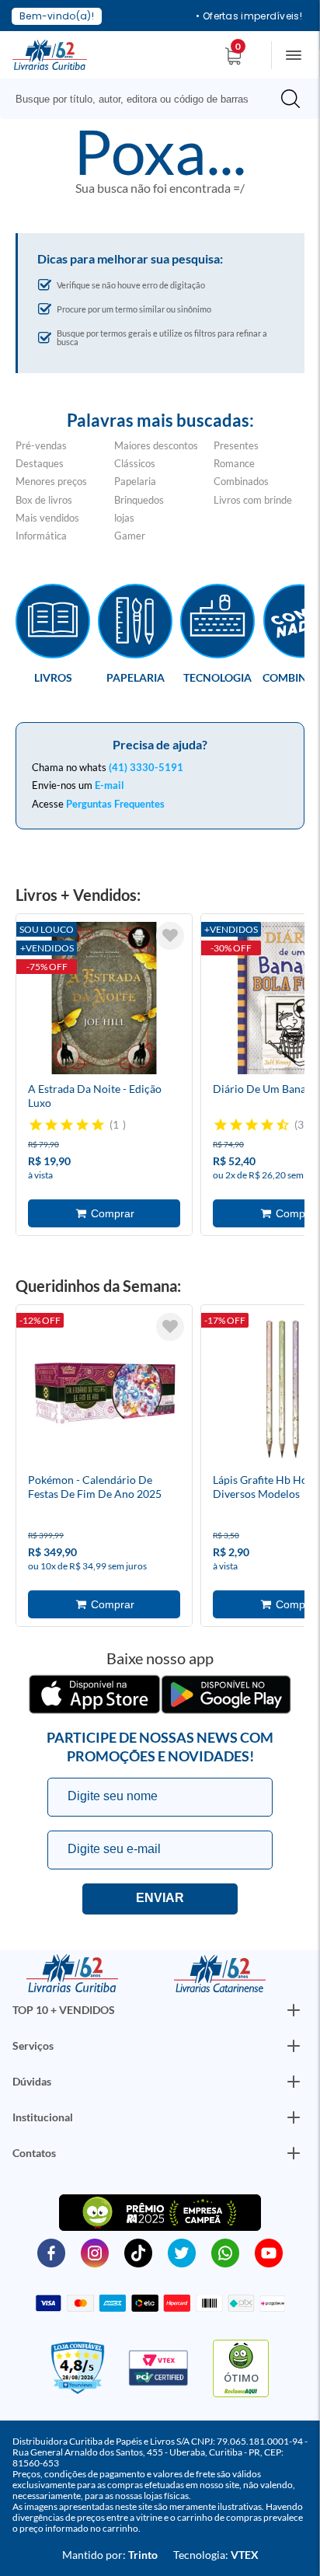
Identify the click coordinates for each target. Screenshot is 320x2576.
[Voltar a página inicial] (50, 54)
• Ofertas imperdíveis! (249, 16)
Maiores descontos (156, 445)
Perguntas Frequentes (115, 804)
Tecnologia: (216, 2555)
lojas (124, 518)
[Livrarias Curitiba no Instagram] (95, 2252)
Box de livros (44, 500)
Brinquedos (139, 500)
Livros (53, 677)
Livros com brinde (253, 500)
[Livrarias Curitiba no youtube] (269, 2252)
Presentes (236, 445)
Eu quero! (160, 1899)
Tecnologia (217, 677)
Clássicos (135, 463)
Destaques (40, 463)
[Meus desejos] (170, 936)
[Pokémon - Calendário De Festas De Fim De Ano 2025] (104, 1391)
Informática (41, 536)
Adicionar (104, 1213)
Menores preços (51, 481)
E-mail (110, 785)
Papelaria (135, 481)
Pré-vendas (41, 445)
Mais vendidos (47, 518)
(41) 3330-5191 (146, 767)
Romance (234, 463)
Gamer (130, 536)
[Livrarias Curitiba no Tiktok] (138, 2252)
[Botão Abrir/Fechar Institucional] (294, 2010)
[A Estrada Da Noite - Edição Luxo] (104, 1000)
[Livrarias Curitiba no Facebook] (51, 2252)
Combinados (241, 481)
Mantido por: (110, 2555)
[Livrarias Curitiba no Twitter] (182, 2252)
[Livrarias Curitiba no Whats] (225, 2252)
